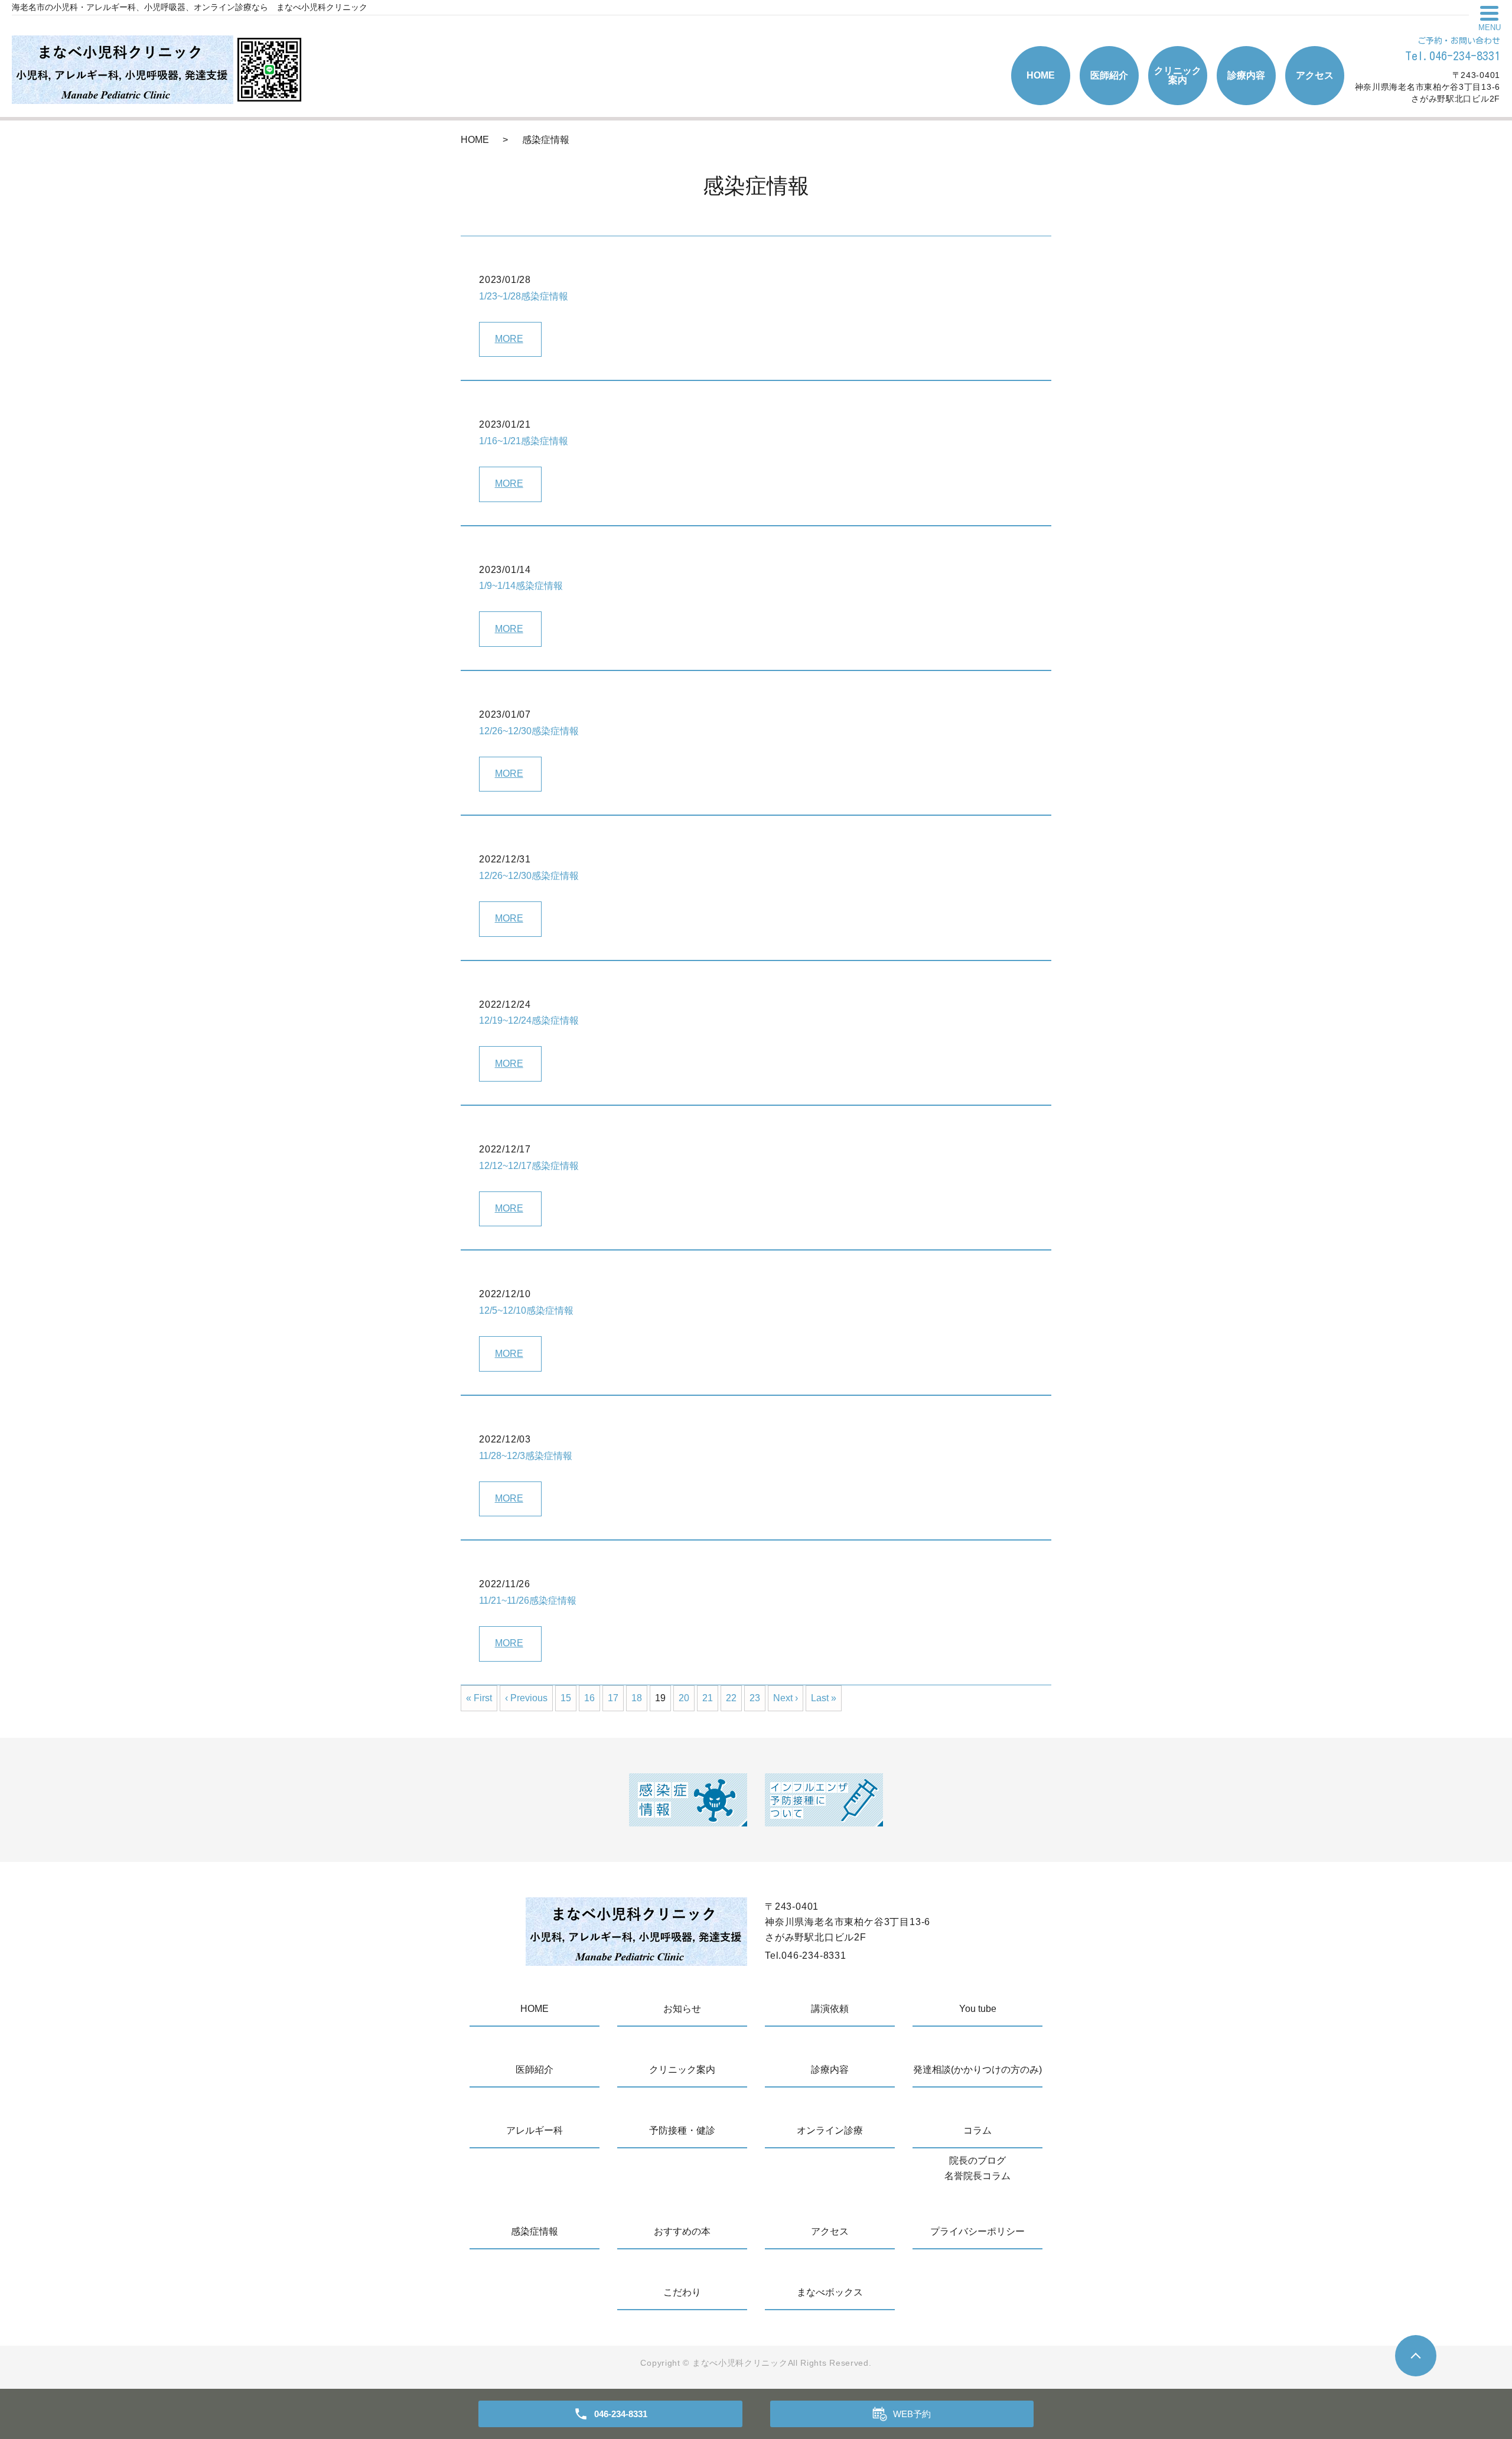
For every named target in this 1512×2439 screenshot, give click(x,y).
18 (637, 1698)
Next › (786, 1698)
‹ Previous (526, 1698)
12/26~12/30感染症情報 (529, 731)
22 (731, 1698)
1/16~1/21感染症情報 (524, 441)
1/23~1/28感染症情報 (524, 296)
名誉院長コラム (977, 2176)
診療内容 (1246, 75)
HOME (1041, 75)
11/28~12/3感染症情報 (526, 1456)
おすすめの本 (682, 2231)
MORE (509, 339)
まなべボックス (830, 2292)
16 (589, 1698)
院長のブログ (977, 2160)
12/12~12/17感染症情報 (529, 1166)
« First (479, 1698)
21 (708, 1698)
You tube (978, 2009)
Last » (824, 1698)
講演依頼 (830, 2009)
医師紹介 (1109, 75)
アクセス (1315, 75)
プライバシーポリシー (977, 2231)
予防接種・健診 (682, 2130)
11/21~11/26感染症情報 (528, 1601)
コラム (977, 2130)
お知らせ (682, 2009)
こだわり (682, 2292)
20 (684, 1698)
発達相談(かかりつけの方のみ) (977, 2070)
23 (755, 1698)
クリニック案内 (1178, 75)
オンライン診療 (830, 2130)
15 (566, 1698)
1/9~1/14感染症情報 (521, 586)
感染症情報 (535, 2231)
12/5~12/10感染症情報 (526, 1310)
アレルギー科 (535, 2130)
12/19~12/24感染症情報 (529, 1020)
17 (613, 1698)
